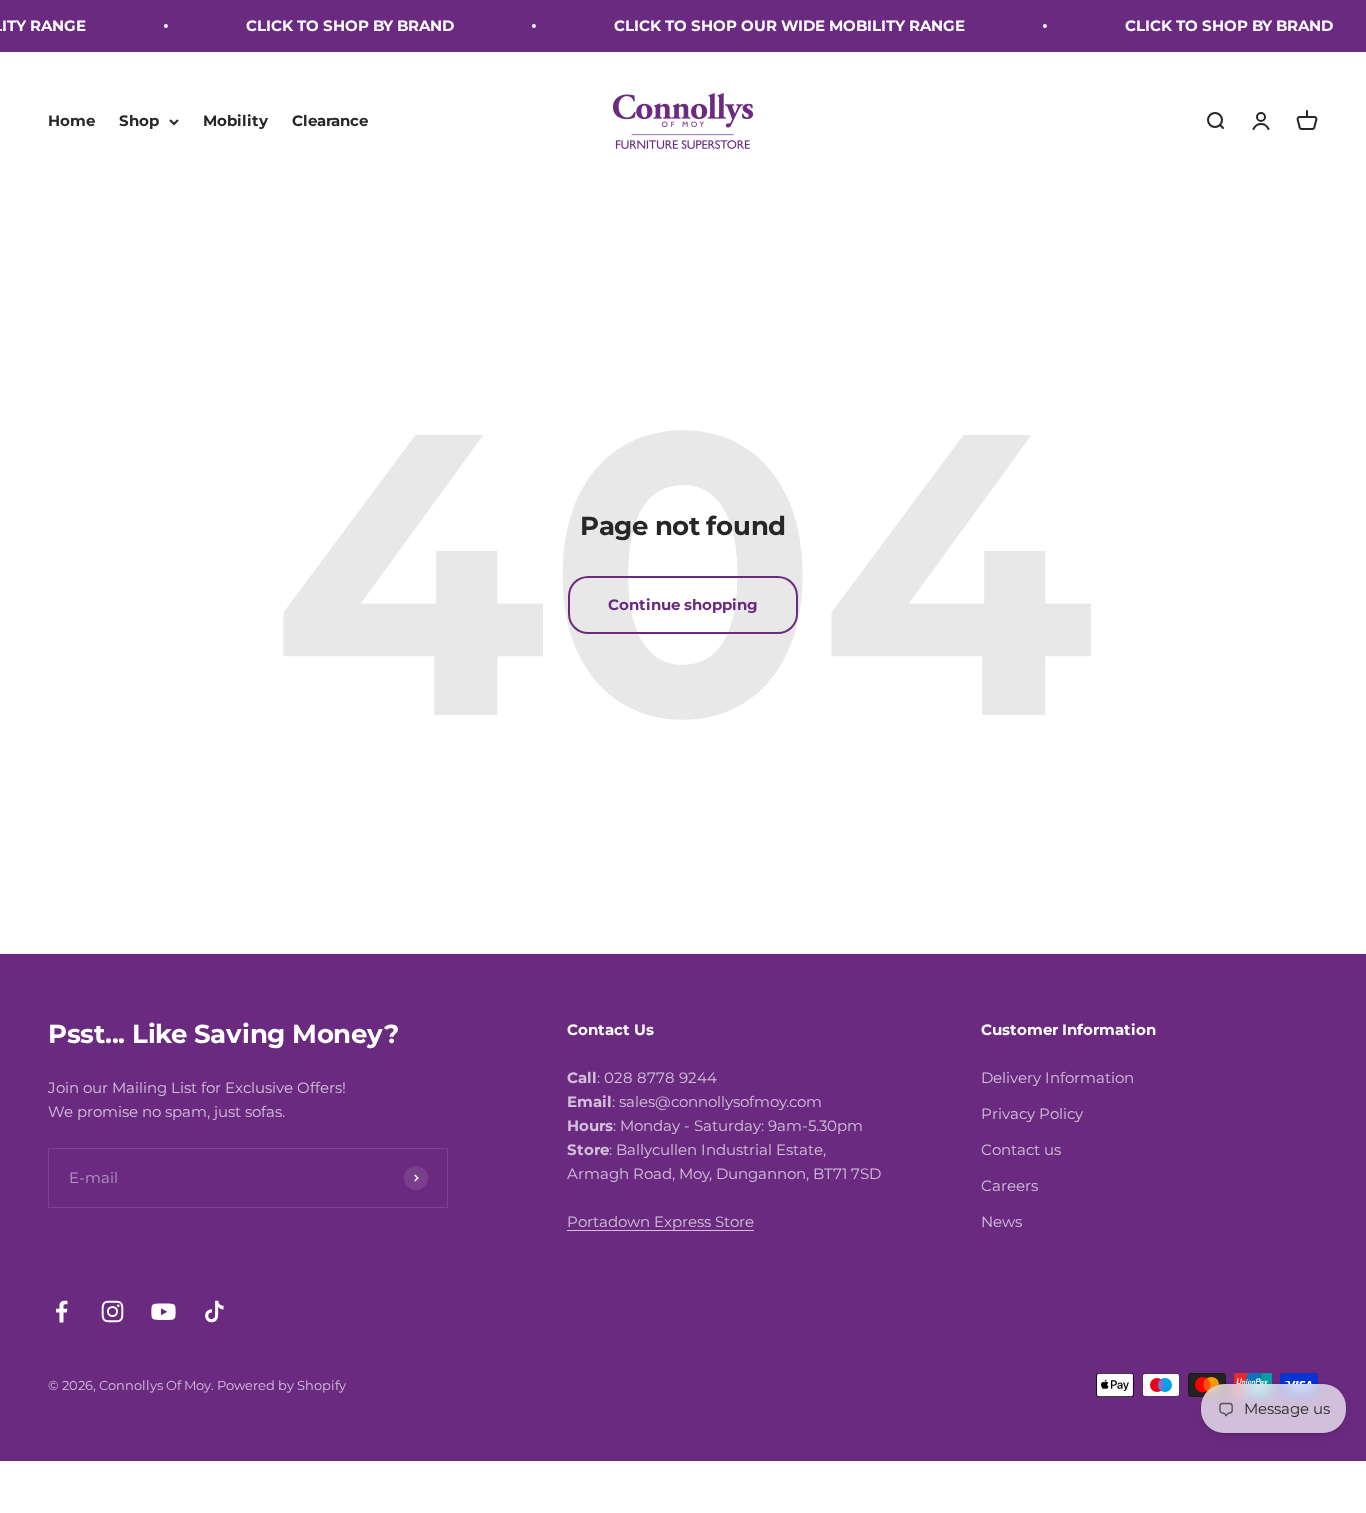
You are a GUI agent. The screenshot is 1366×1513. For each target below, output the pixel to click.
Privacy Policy (1032, 1113)
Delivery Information (1057, 1077)
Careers (1009, 1185)
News (1001, 1221)
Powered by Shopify (281, 1385)
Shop (139, 120)
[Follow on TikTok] (214, 1311)
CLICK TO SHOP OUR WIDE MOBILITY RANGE (774, 25)
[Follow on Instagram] (112, 1311)
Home (71, 120)
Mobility (235, 120)
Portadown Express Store (660, 1221)
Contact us (1021, 1149)
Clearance (330, 120)
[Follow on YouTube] (163, 1311)
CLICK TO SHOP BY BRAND (335, 25)
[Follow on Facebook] (61, 1311)
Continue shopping (683, 604)
